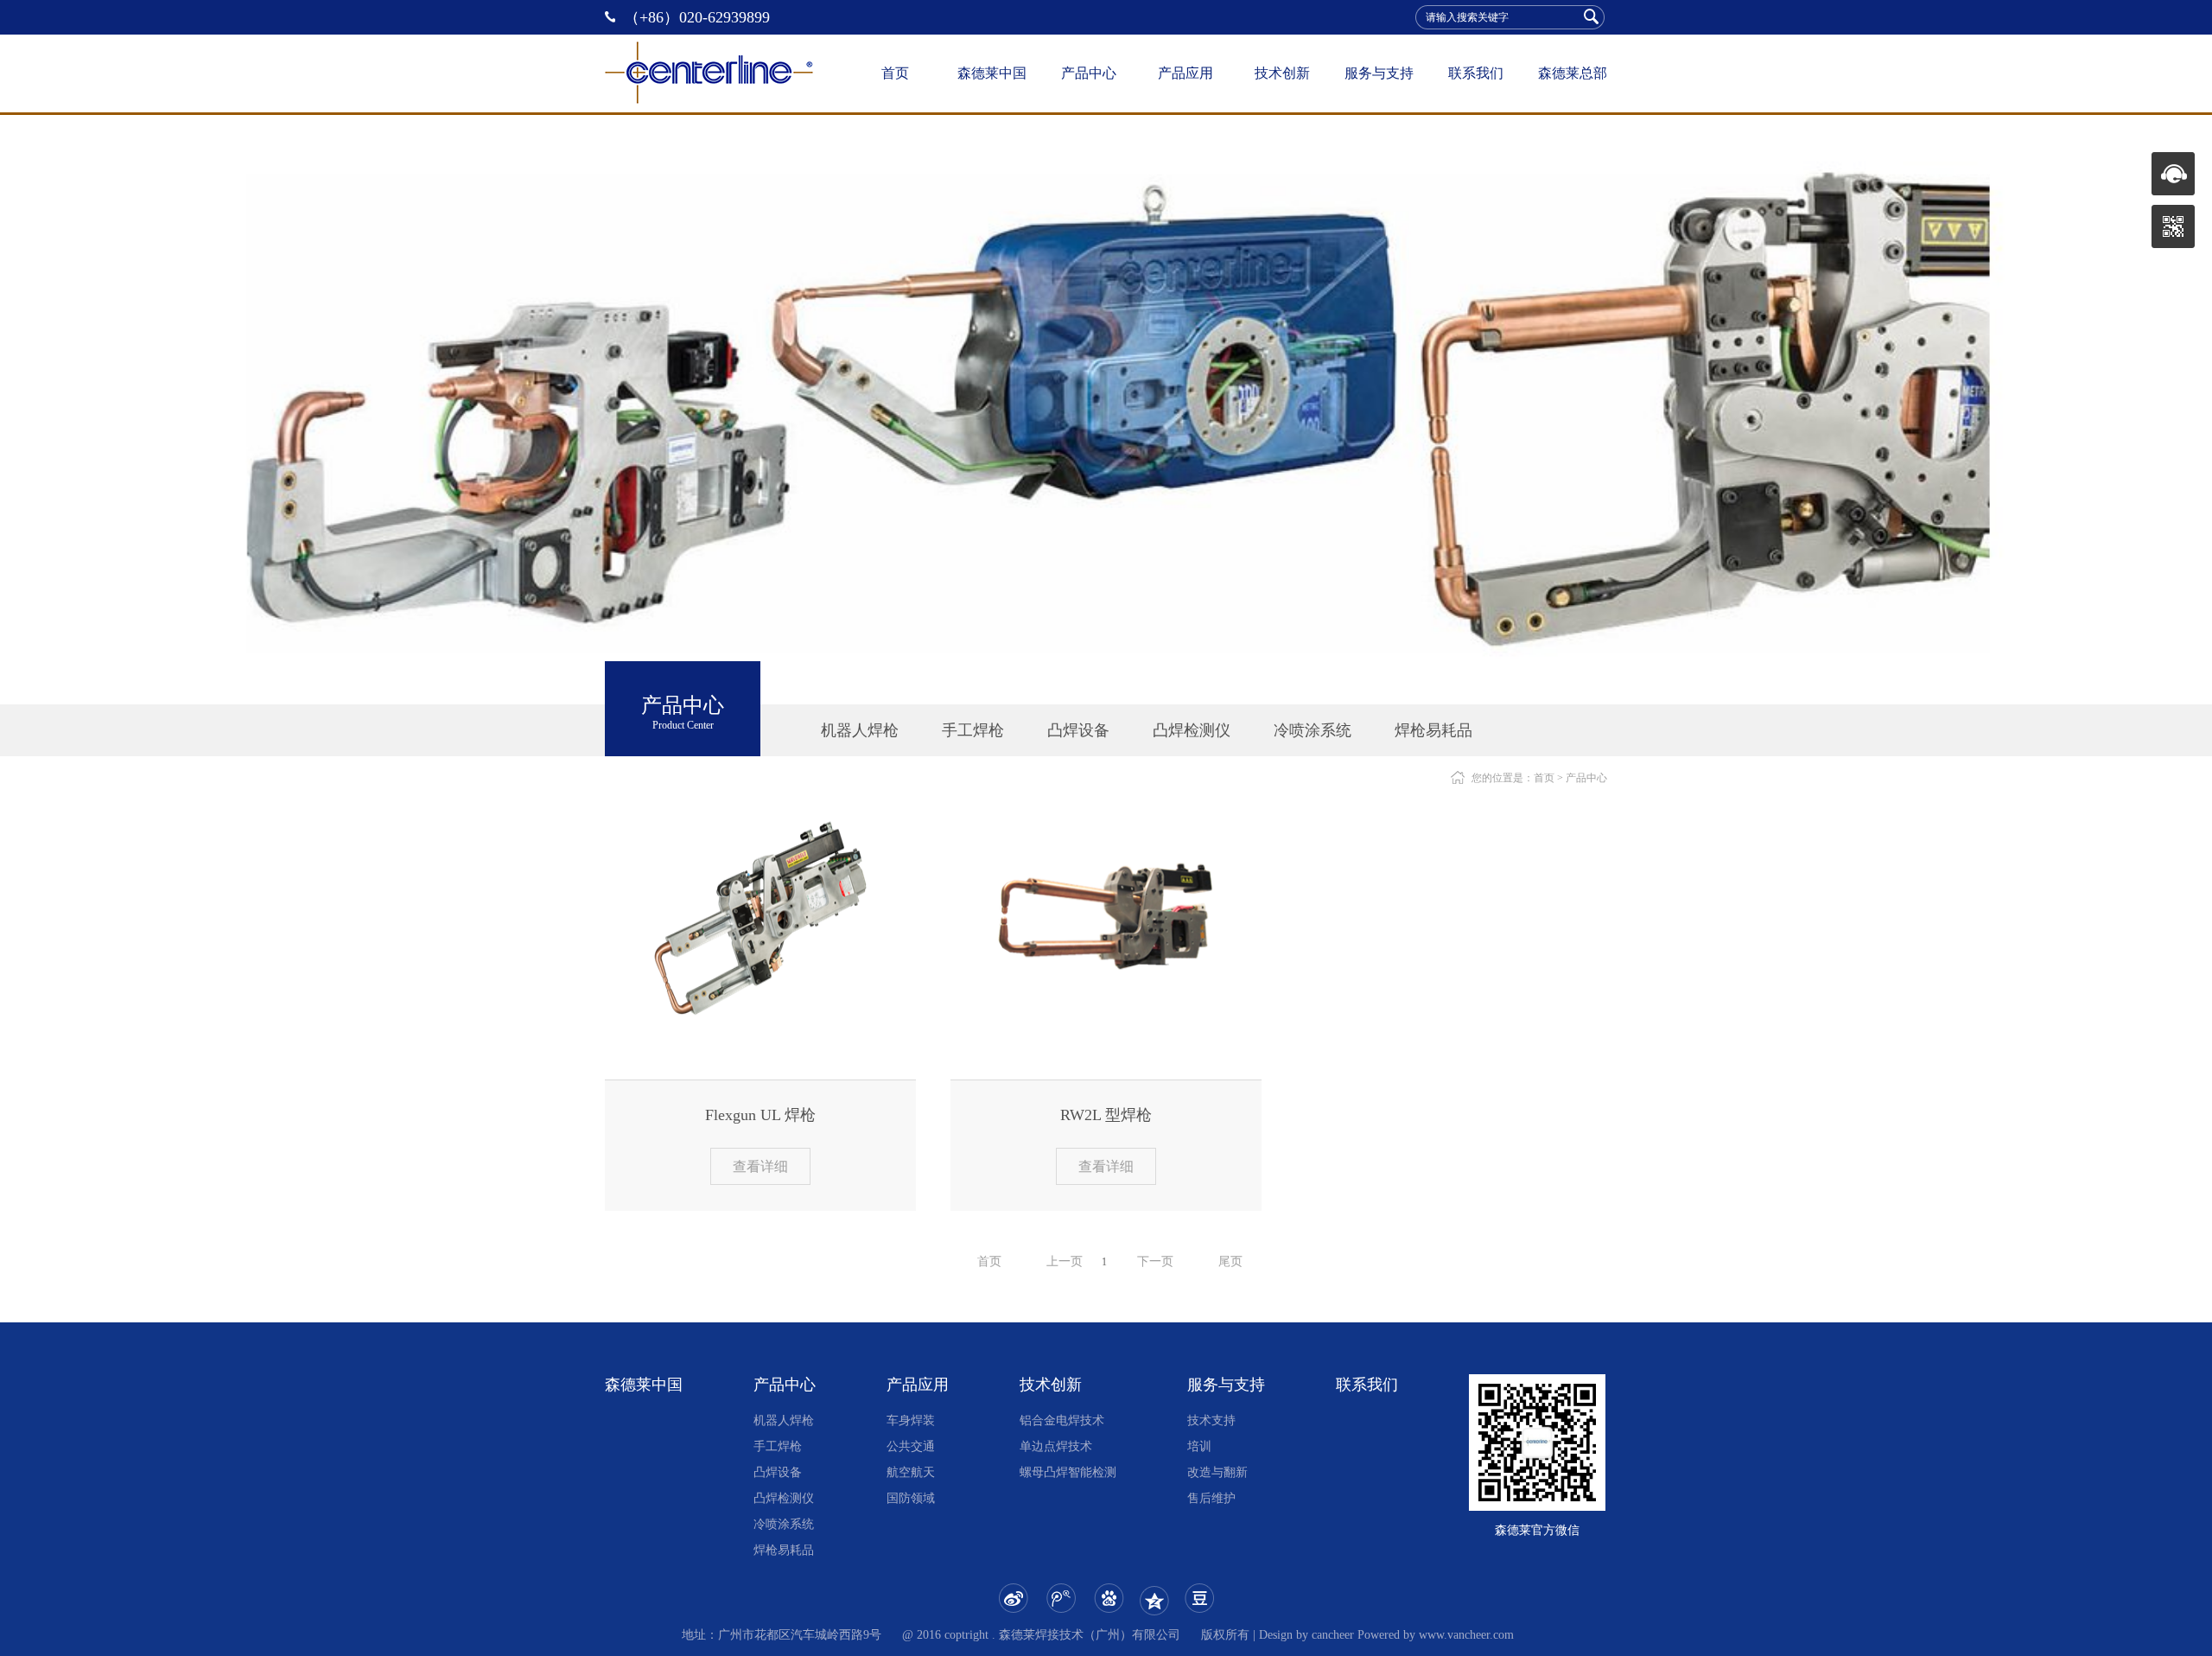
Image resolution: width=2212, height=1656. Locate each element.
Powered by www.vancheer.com (1436, 1635)
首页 (895, 73)
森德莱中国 (992, 73)
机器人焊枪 (860, 730)
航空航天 (911, 1472)
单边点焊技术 (1056, 1446)
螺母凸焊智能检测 (1068, 1472)
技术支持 (1211, 1420)
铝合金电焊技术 (1062, 1420)
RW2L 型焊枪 (1106, 1115)
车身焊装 (911, 1420)
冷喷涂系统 (1313, 730)
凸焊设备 (1078, 730)
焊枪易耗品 (1433, 730)
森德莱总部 (1573, 73)
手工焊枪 (973, 730)
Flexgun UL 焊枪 (760, 1115)
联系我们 (1476, 73)
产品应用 (1185, 73)
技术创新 (1282, 73)
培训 (1199, 1446)
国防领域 (911, 1498)
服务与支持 (1379, 73)
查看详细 (760, 1166)
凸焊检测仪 (1192, 730)
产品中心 (1089, 73)
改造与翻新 (1217, 1472)
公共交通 (911, 1446)
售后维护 (1211, 1498)
